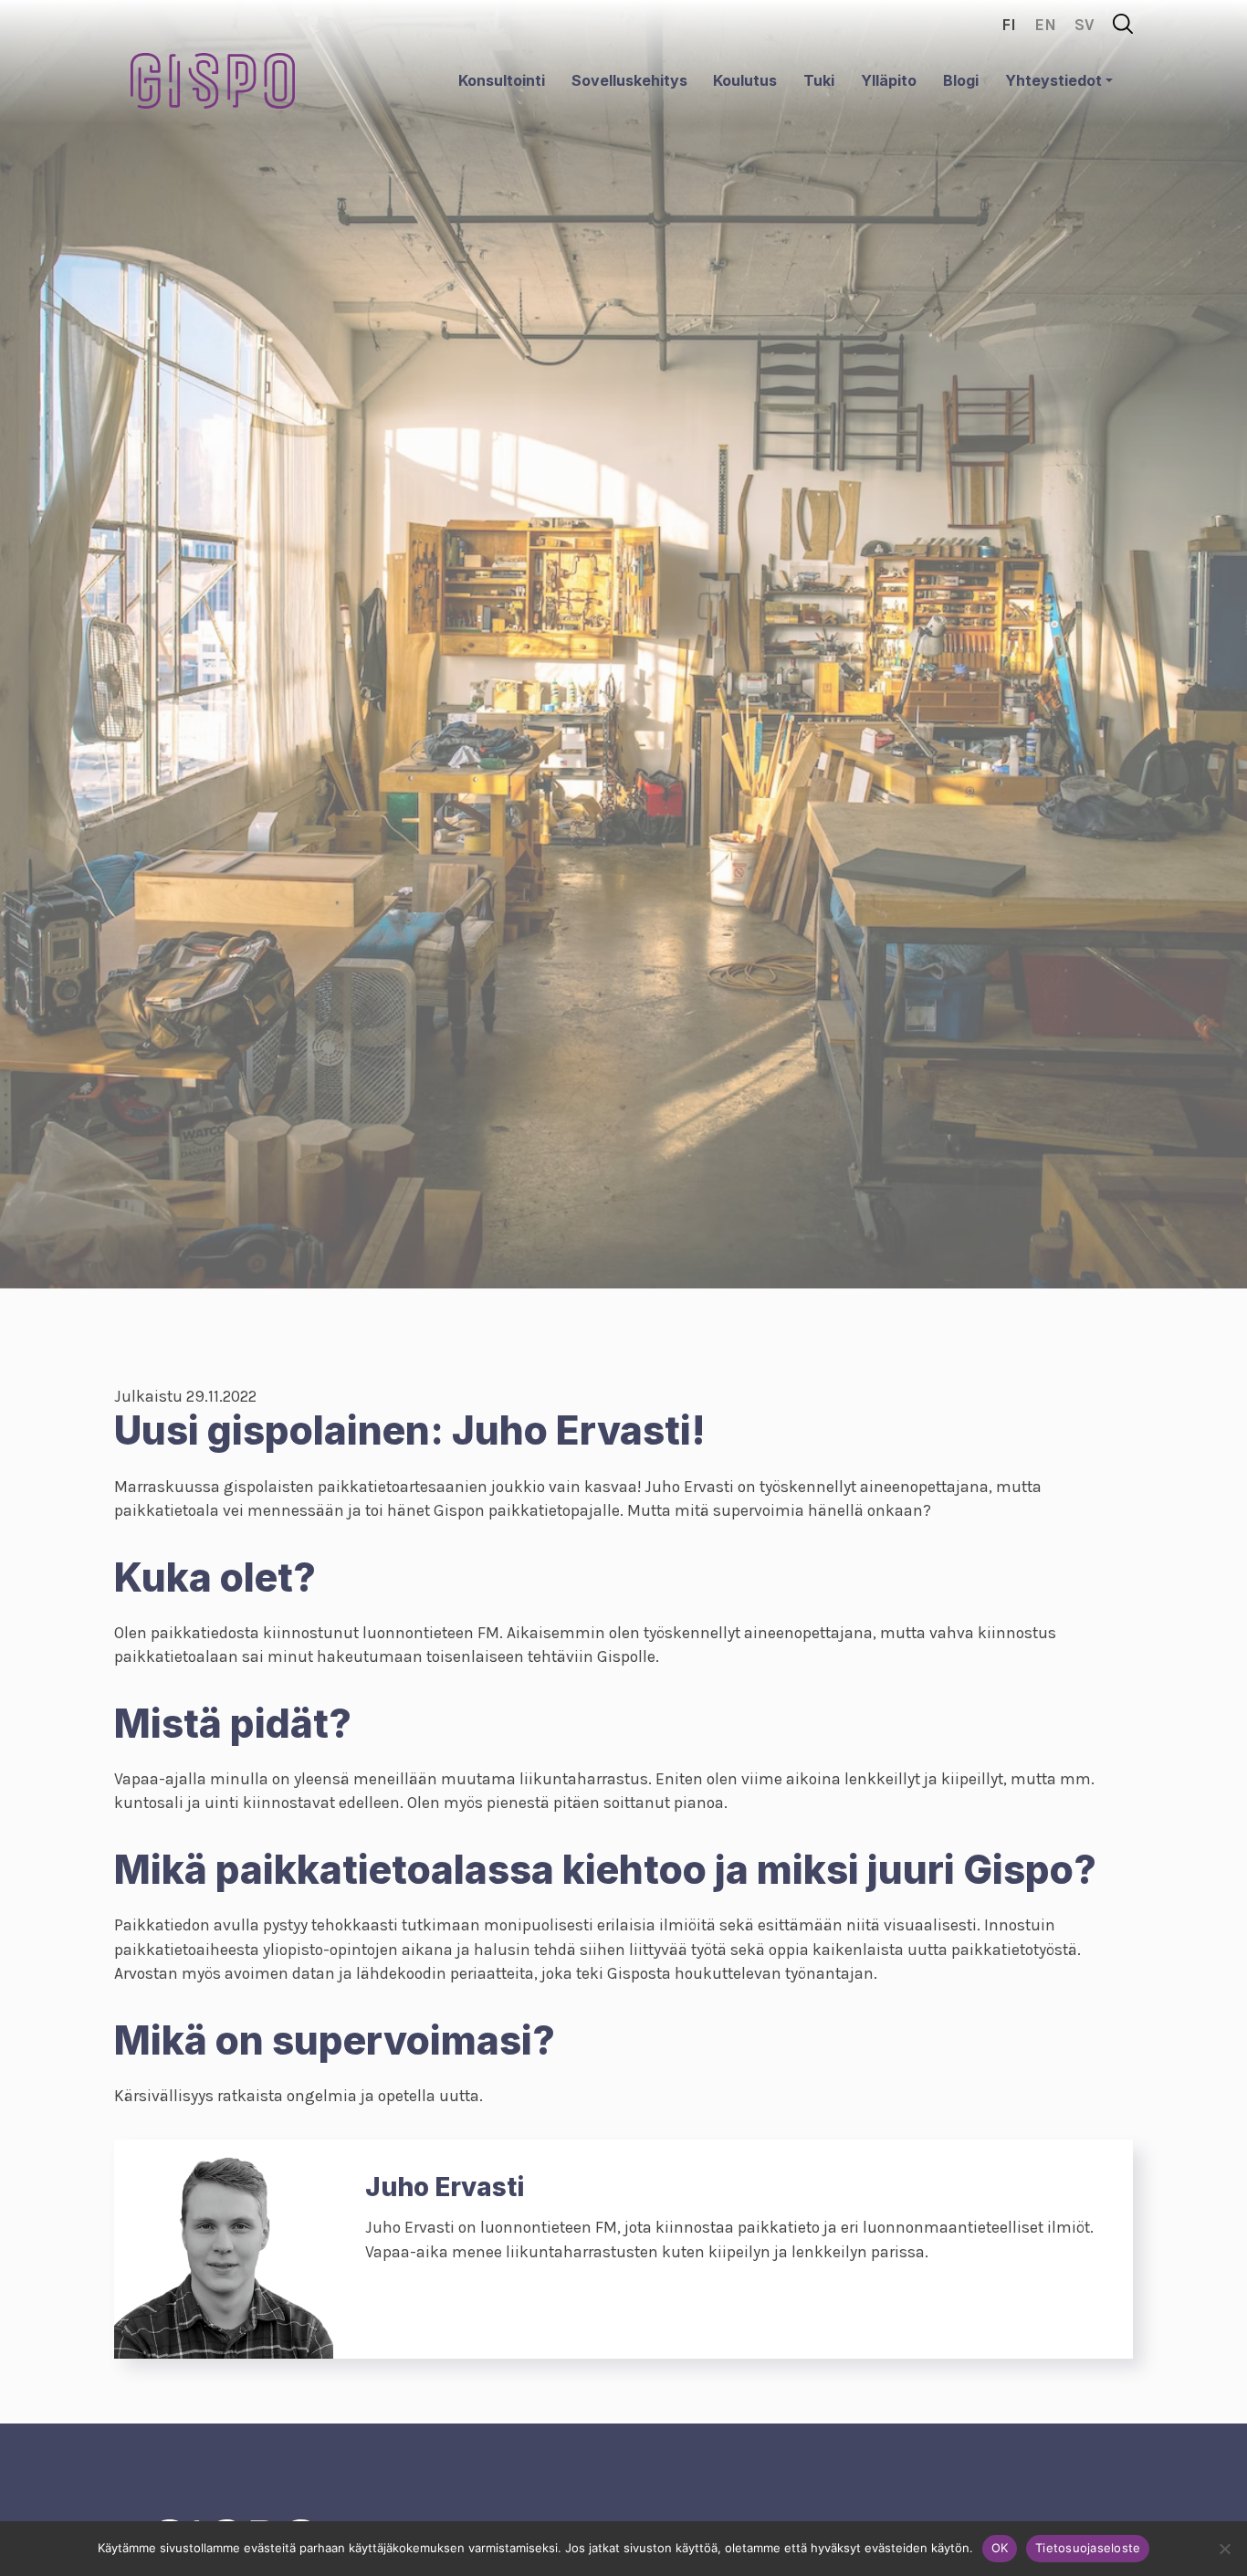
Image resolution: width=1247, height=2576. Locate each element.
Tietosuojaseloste (1088, 2548)
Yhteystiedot (1053, 80)
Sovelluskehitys (629, 80)
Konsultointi (502, 80)
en (1045, 25)
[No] (1224, 2549)
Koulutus (745, 80)
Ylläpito (889, 80)
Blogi (961, 80)
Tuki (819, 80)
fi (1009, 25)
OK (1000, 2548)
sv (1085, 25)
